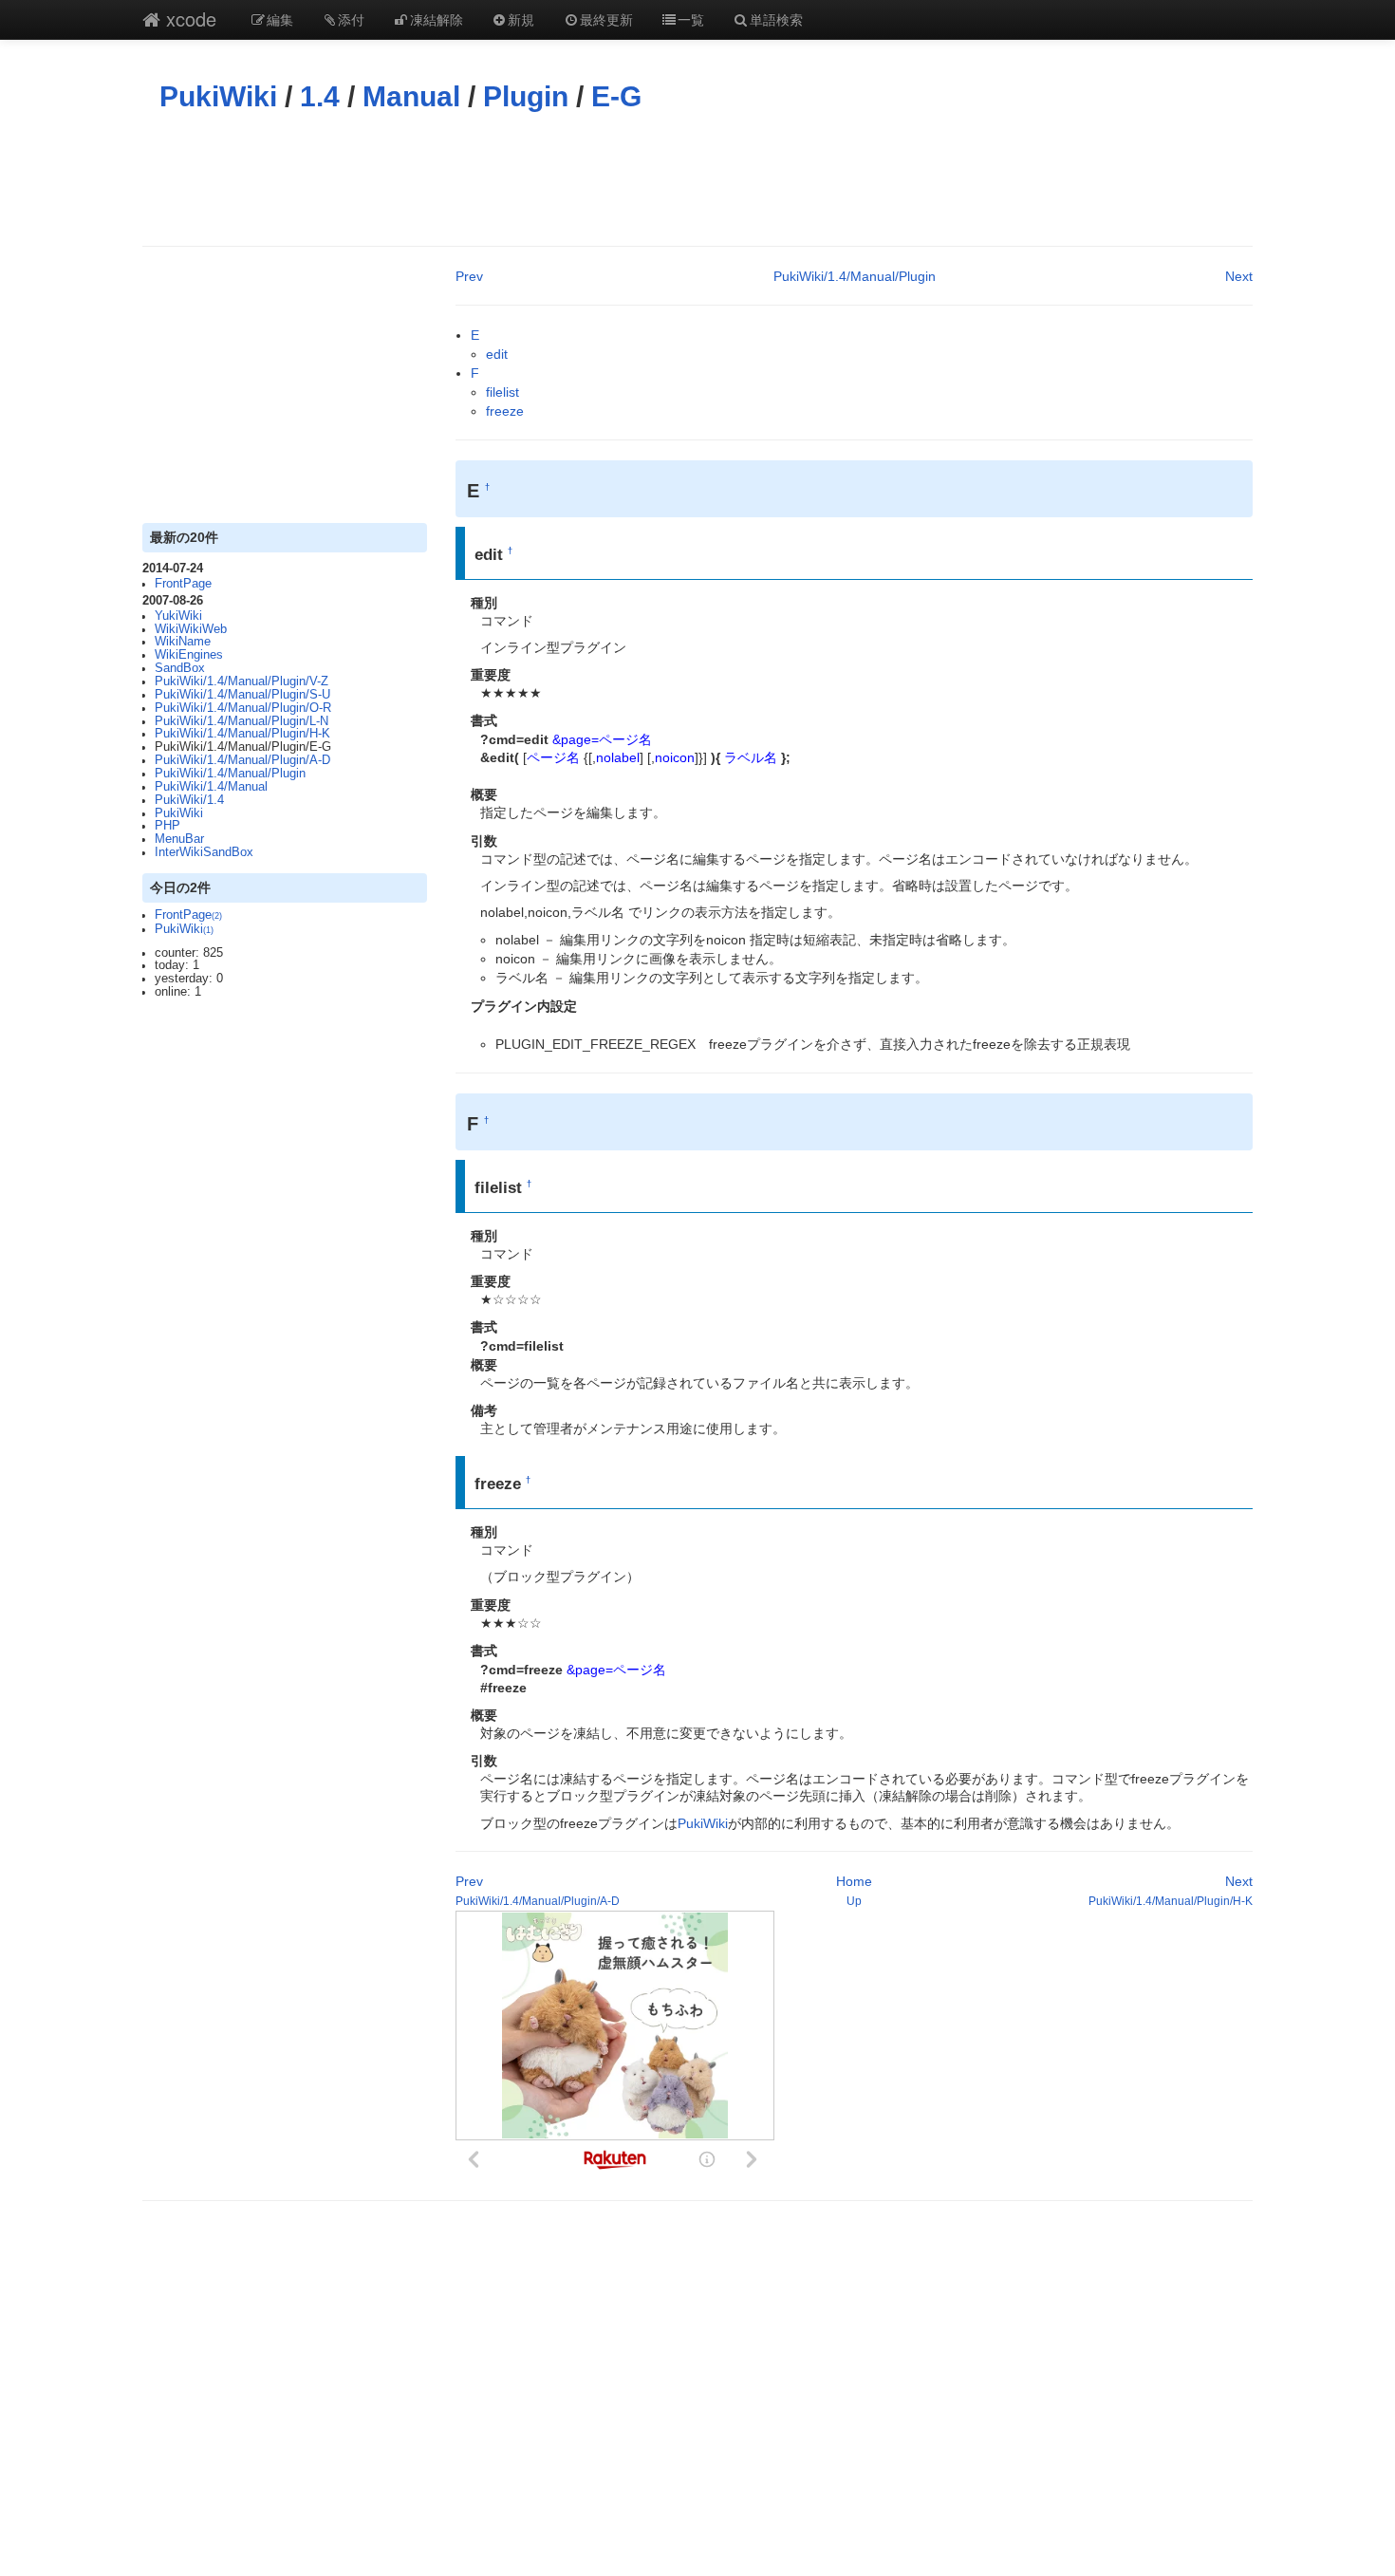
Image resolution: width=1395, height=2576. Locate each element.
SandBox (180, 668)
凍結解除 (437, 19)
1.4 (320, 96)
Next (1239, 276)
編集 (280, 19)
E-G (616, 96)
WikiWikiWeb (191, 629)
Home (854, 1881)
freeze (505, 411)
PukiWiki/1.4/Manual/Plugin (230, 774)
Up (854, 1901)
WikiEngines (189, 655)
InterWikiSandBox (204, 852)
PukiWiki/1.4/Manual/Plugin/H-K (242, 734)
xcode (188, 19)
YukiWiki (178, 616)
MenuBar (179, 839)
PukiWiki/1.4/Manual (211, 787)
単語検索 (776, 19)
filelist (502, 392)
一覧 (691, 19)
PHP (167, 826)
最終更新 (606, 19)
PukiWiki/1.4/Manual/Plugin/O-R (243, 708)
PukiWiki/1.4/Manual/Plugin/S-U (242, 695)
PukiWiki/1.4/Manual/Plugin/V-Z (242, 681)
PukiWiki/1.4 (189, 800)
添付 (351, 19)
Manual (411, 96)
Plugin (526, 96)
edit (497, 354)
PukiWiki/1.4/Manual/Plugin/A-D (242, 760)
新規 (521, 19)
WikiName (183, 642)
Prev (469, 276)
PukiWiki (218, 96)
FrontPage (183, 584)
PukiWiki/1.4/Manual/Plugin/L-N (242, 721)
